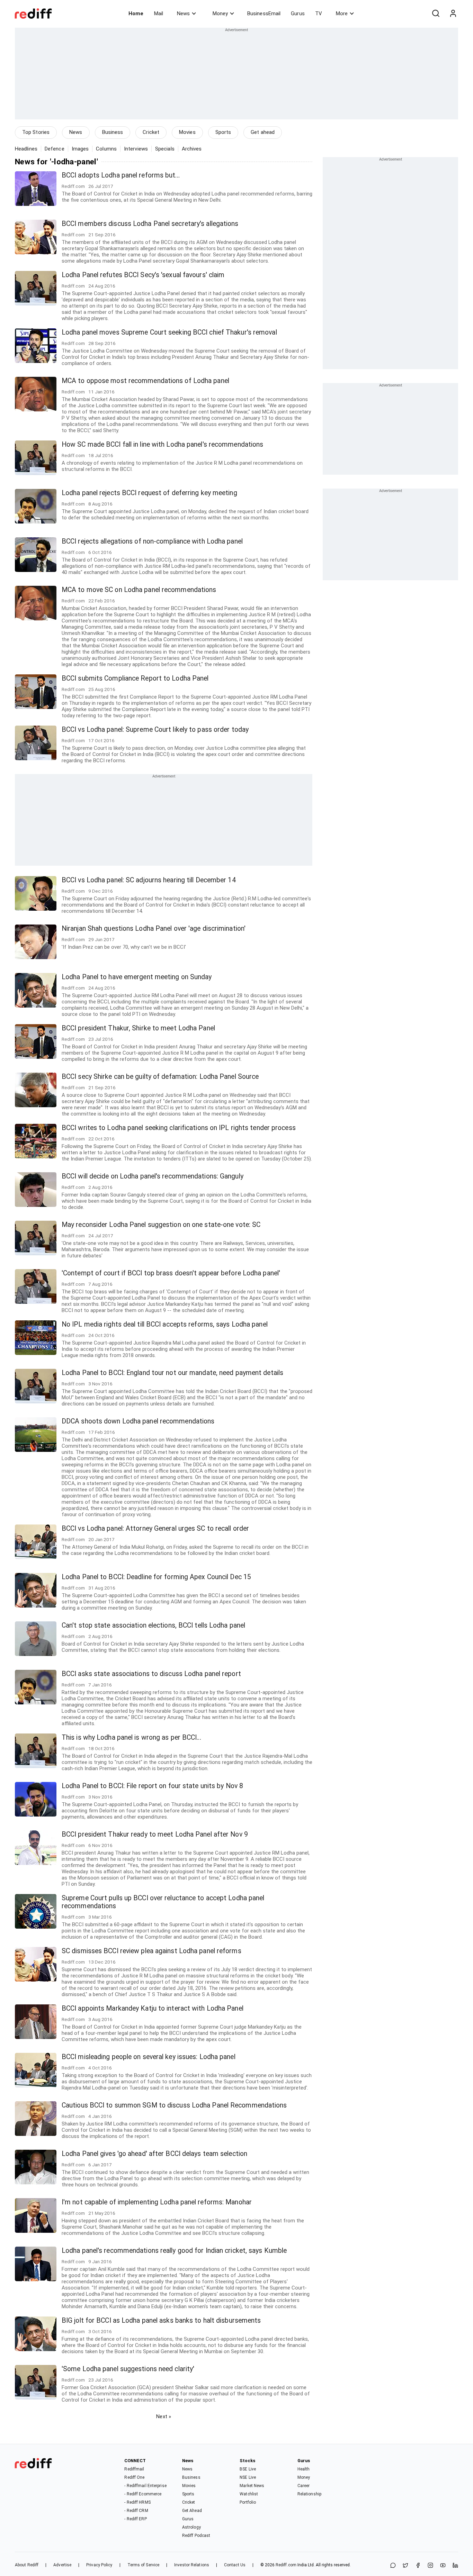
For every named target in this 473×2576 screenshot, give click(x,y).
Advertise (62, 2565)
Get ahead (263, 132)
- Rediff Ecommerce (143, 2494)
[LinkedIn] (455, 2566)
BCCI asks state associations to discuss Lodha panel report (151, 1674)
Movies (187, 132)
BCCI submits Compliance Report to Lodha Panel (135, 678)
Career (304, 2486)
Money (220, 13)
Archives (192, 149)
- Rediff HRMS (137, 2502)
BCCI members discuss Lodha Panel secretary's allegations (150, 224)
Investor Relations (192, 2565)
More (342, 13)
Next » (164, 2416)
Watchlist (249, 2494)
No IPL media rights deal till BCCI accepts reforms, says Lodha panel (165, 1324)
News (183, 13)
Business (113, 132)
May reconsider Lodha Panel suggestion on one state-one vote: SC (161, 1225)
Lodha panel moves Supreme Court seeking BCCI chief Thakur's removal (169, 332)
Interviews (136, 149)
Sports (223, 132)
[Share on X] (405, 2566)
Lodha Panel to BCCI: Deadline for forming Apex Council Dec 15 (156, 1577)
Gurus (298, 13)
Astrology (191, 2527)
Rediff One (134, 2477)
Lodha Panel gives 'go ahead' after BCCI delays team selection (154, 2154)
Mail (159, 13)
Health (304, 2469)
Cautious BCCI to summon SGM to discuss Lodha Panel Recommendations (174, 2105)
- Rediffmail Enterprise (145, 2486)
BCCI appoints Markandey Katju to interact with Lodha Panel (153, 2008)
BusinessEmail (264, 13)
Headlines (26, 149)
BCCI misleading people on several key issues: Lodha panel (149, 2057)
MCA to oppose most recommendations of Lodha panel (145, 381)
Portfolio (248, 2502)
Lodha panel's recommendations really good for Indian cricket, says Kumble (174, 2251)
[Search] (436, 13)
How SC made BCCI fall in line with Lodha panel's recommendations (162, 444)
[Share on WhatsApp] (393, 2566)
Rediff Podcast (196, 2536)
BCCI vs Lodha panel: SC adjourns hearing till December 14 (149, 880)
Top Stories (36, 132)
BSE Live (248, 2469)
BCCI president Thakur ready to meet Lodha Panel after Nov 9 (155, 1834)
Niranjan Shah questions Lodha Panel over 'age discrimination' (154, 929)
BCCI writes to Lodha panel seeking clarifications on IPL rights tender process (179, 1128)
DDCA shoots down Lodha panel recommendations (138, 1421)
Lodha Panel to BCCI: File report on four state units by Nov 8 (152, 1786)
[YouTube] (443, 2566)
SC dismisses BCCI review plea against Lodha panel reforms (151, 1951)
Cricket (151, 132)
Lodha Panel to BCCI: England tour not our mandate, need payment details (172, 1373)
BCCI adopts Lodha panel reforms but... (121, 175)
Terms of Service (144, 2565)
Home (136, 13)
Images (80, 149)
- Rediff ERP (135, 2519)
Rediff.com (286, 2565)
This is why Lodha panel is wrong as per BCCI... (131, 1737)
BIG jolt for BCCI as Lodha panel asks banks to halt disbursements (161, 2320)
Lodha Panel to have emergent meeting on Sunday (137, 977)
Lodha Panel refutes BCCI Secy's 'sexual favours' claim (143, 275)
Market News (252, 2486)
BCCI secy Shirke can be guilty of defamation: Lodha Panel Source (160, 1077)
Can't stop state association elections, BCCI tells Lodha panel (153, 1625)
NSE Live (248, 2477)
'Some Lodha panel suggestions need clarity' (128, 2369)
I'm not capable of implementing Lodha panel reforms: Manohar (157, 2202)
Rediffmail (134, 2469)
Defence (55, 149)
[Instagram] (430, 2566)
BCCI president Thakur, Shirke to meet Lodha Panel (138, 1028)
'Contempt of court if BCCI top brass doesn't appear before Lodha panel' (171, 1273)
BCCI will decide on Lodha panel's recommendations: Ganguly (153, 1176)
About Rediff (27, 2565)
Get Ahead (192, 2511)
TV (319, 13)
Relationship (309, 2494)
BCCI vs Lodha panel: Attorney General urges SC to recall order (155, 1528)
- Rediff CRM (136, 2511)
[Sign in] (453, 13)
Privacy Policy (99, 2565)
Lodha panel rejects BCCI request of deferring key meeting (149, 493)
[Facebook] (418, 2566)
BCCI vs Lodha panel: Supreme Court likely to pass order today (155, 730)
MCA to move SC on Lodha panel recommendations (139, 590)
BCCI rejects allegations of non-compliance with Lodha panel (152, 541)
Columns (106, 149)
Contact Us (235, 2565)
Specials (165, 149)
